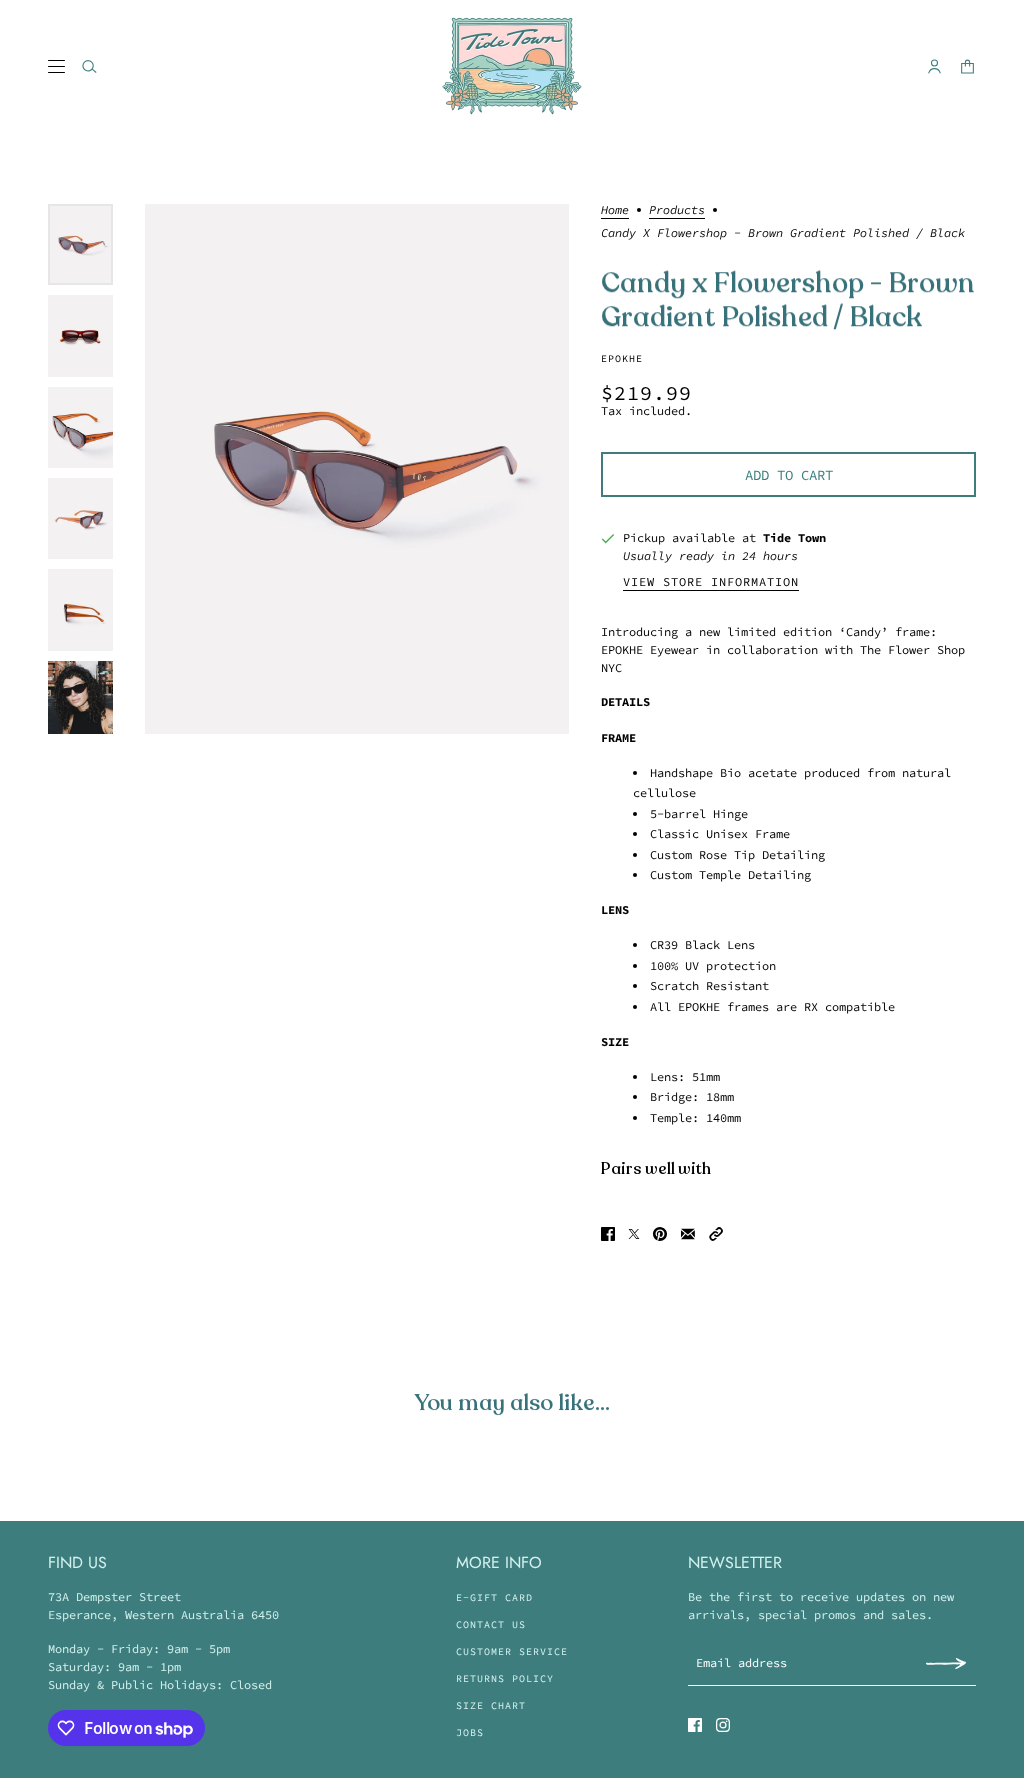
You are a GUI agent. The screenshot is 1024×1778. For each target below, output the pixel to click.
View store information (711, 582)
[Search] (89, 66)
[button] (716, 1234)
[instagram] (723, 1725)
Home (615, 210)
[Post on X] (634, 1234)
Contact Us (491, 1624)
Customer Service (512, 1651)
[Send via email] (688, 1234)
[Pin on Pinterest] (660, 1234)
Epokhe (622, 358)
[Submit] (946, 1662)
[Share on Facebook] (608, 1234)
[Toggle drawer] (56, 66)
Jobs (470, 1732)
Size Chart (491, 1705)
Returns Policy (505, 1678)
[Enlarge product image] (357, 469)
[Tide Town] (512, 66)
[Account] (934, 66)
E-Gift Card (494, 1597)
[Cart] (967, 66)
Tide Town (794, 537)
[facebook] (695, 1725)
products (677, 210)
